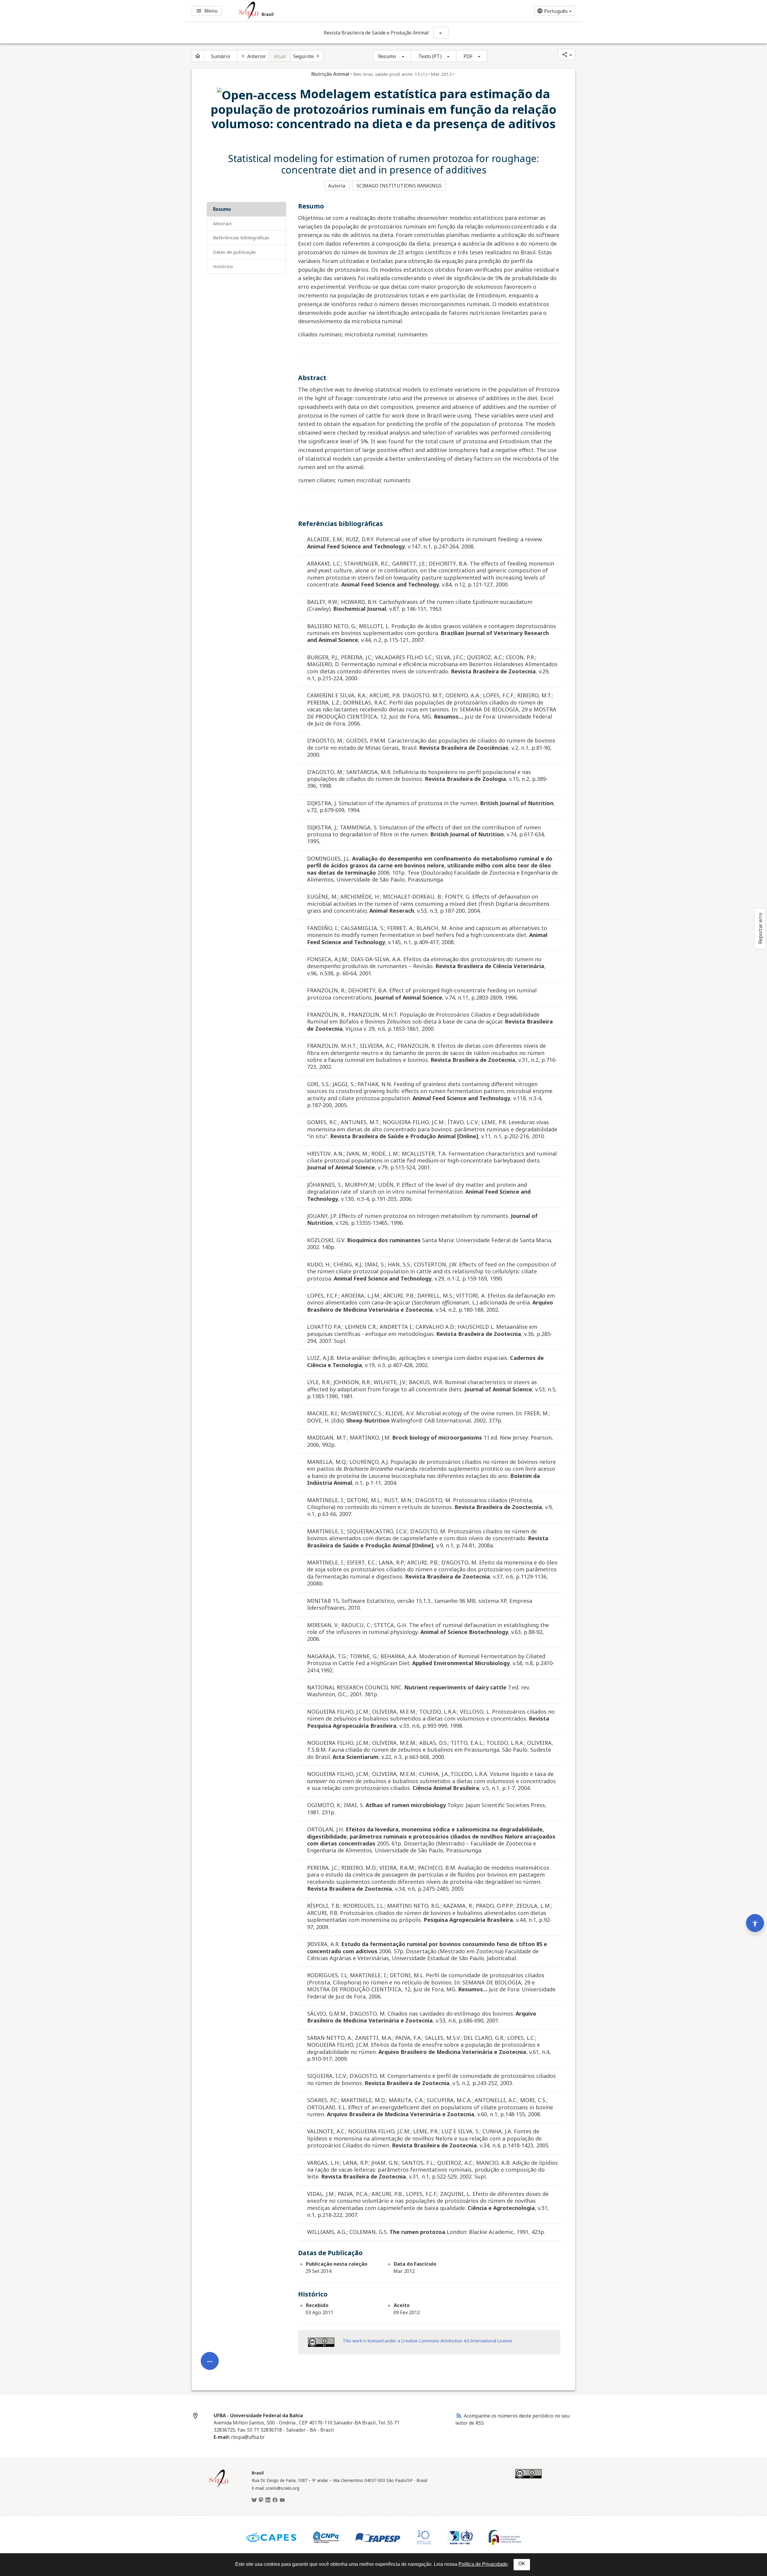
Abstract (222, 223)
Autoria (337, 186)
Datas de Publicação (234, 252)
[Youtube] (282, 2500)
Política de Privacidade (483, 2564)
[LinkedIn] (268, 2500)
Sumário (221, 56)
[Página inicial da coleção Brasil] (219, 2486)
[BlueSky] (254, 2500)
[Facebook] (275, 2500)
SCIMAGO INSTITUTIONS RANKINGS (399, 186)
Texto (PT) (430, 56)
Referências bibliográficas (241, 238)
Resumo (387, 56)
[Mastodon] (261, 2500)
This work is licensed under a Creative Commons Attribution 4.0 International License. (428, 2341)
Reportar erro (760, 928)
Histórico (223, 266)
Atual (280, 56)
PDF (468, 56)
